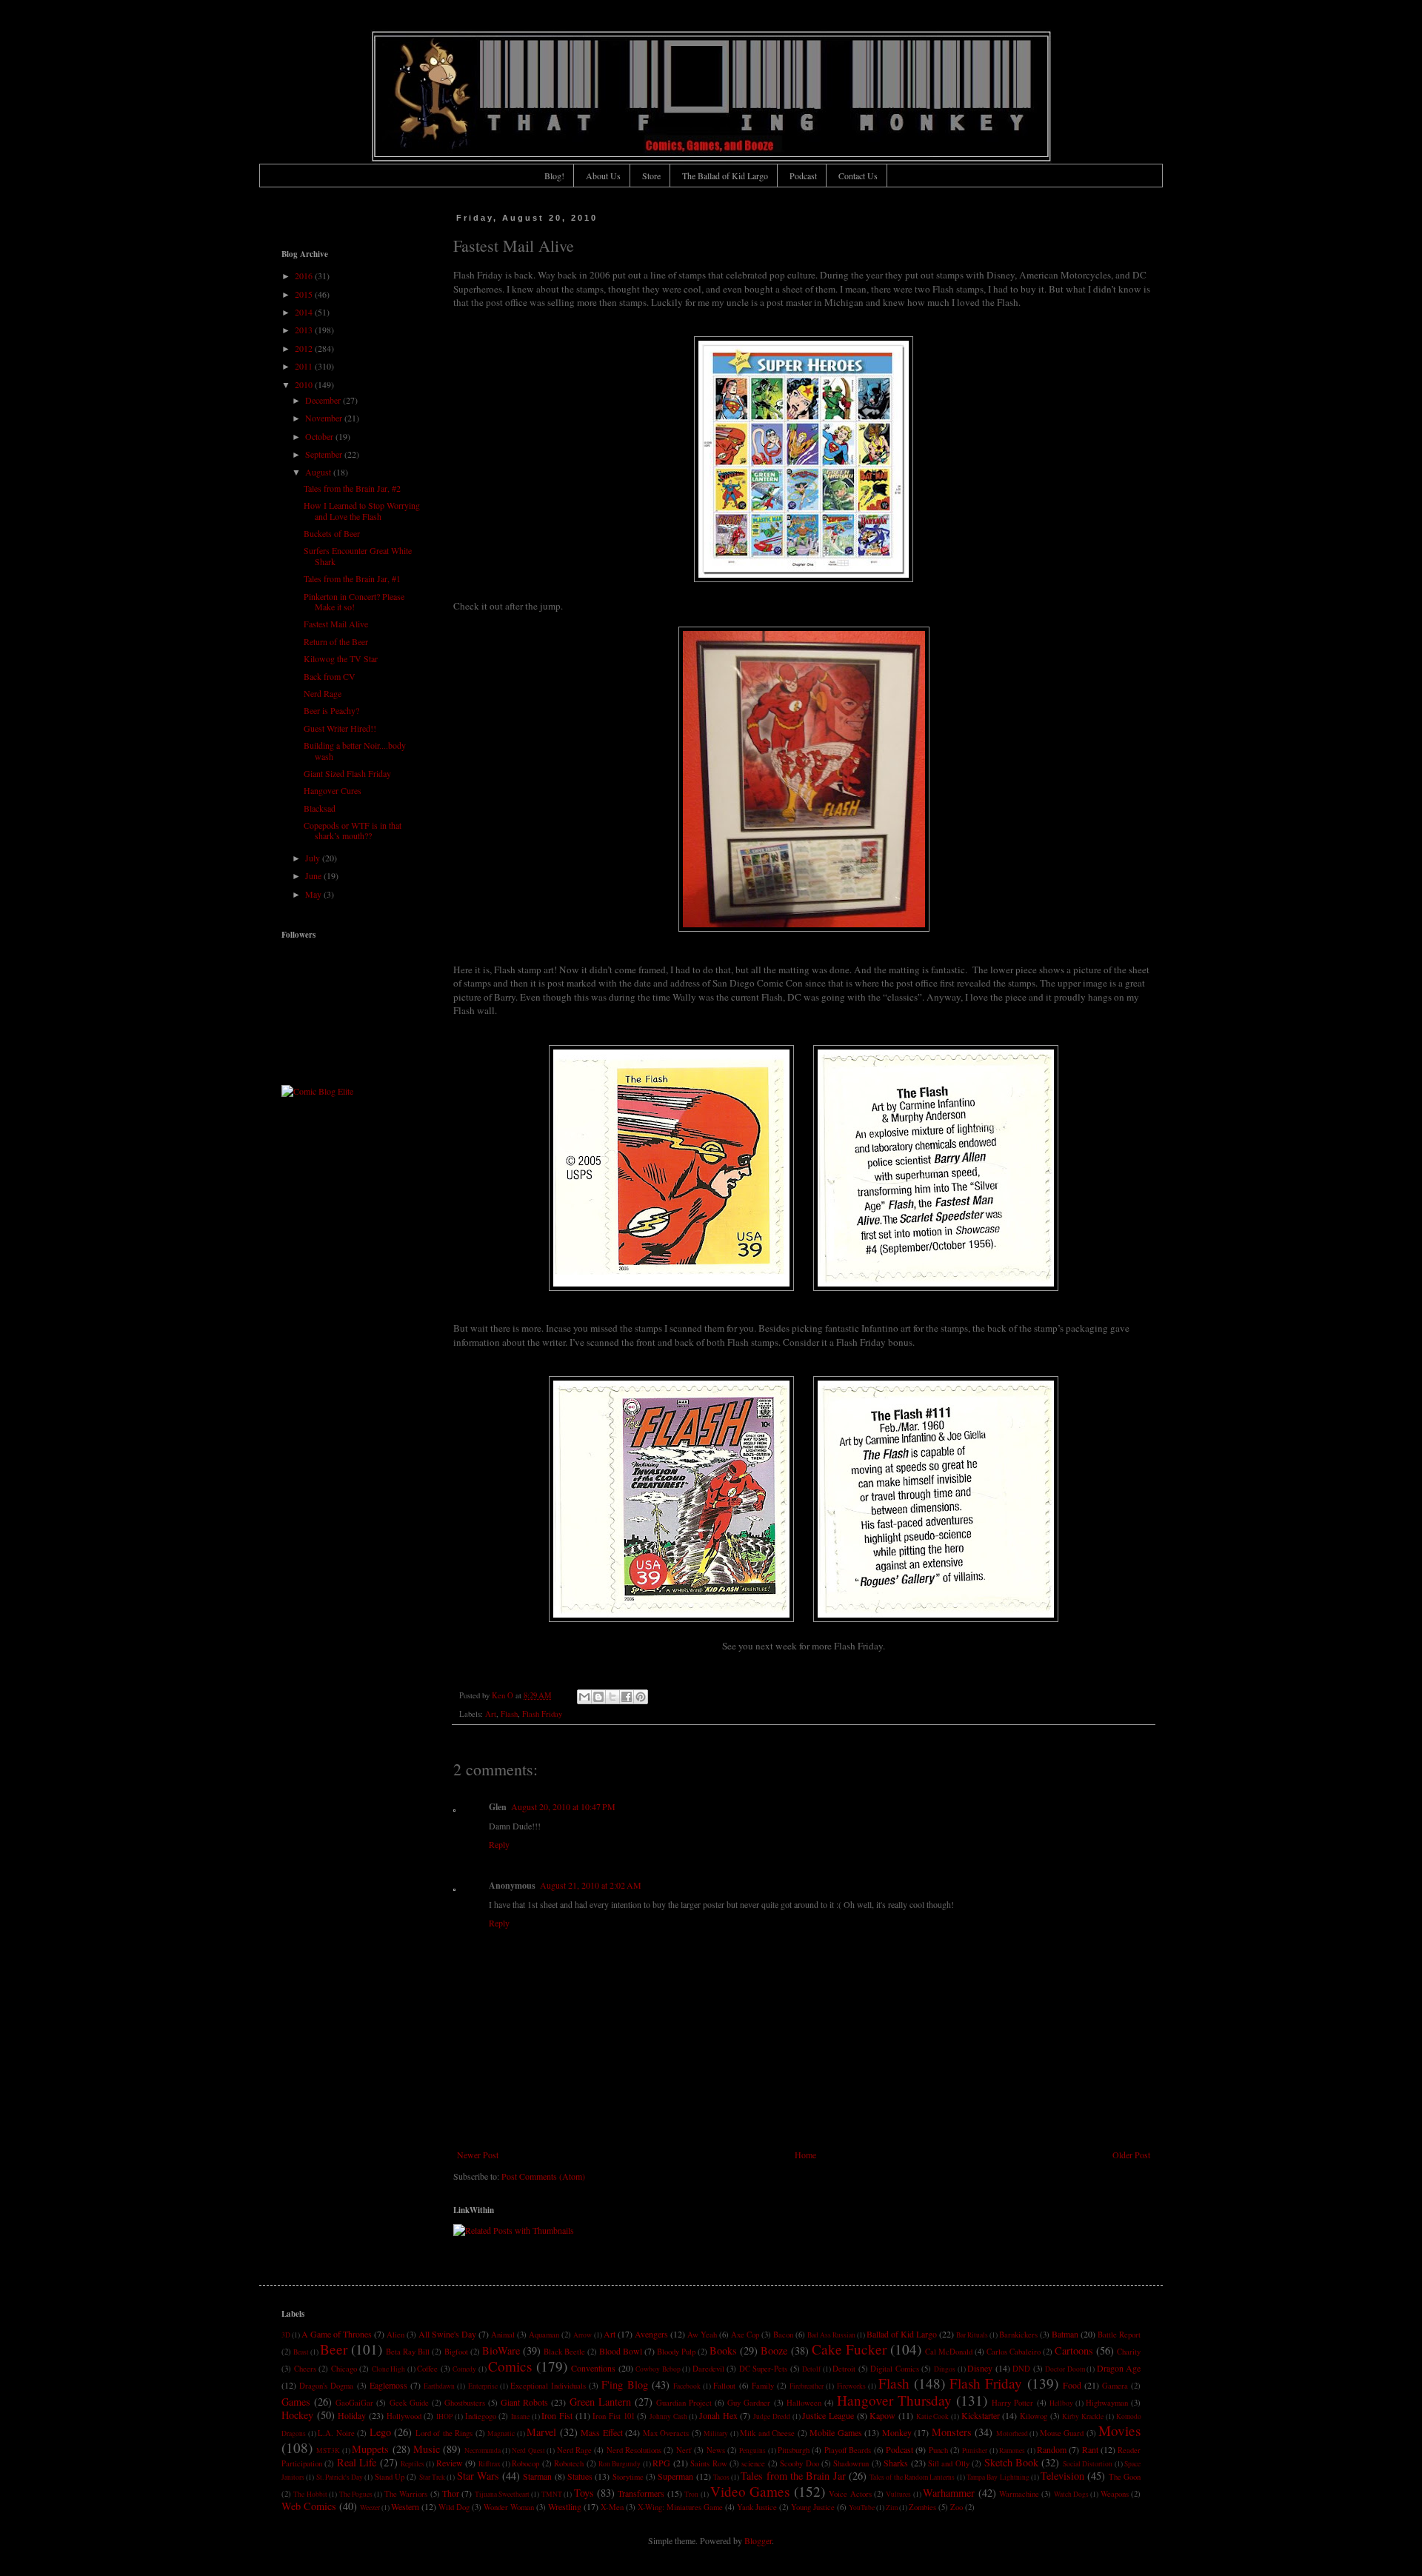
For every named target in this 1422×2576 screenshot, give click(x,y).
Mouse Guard (1062, 2433)
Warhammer (949, 2493)
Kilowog (1034, 2416)
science (753, 2463)
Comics (510, 2366)
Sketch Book (1011, 2462)
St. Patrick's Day (340, 2477)
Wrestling (565, 2506)
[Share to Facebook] (627, 1697)
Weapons (1115, 2494)
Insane (520, 2416)
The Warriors (406, 2494)
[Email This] (584, 1697)
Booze (774, 2350)
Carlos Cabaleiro (1014, 2352)
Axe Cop (745, 2335)
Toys (584, 2493)
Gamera (1115, 2386)
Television (1062, 2476)
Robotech (569, 2463)
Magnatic (501, 2433)
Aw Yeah (702, 2335)
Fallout (724, 2386)
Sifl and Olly (949, 2463)
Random (1052, 2449)
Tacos (721, 2477)
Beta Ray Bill (408, 2352)
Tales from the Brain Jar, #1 (352, 578)
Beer (334, 2349)
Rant (1090, 2449)
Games (296, 2402)
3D (286, 2335)
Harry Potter (1012, 2403)
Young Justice (813, 2507)
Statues (580, 2476)
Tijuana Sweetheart (502, 2494)
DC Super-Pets (764, 2369)
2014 (305, 312)
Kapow (882, 2415)
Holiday (352, 2415)
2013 (305, 330)
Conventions (593, 2368)
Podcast (803, 176)
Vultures (898, 2494)
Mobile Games (836, 2432)
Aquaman (544, 2335)
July (314, 858)
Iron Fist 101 (613, 2416)
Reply (499, 1844)
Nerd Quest (528, 2450)
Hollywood (404, 2416)
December (324, 400)
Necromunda (483, 2450)
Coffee (427, 2369)
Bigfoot (456, 2352)
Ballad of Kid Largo (902, 2334)
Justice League (828, 2415)
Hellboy (1061, 2403)
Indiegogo (481, 2416)
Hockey (297, 2415)
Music (427, 2449)
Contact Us (858, 176)
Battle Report (1119, 2335)
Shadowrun (851, 2463)
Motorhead (1012, 2433)
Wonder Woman (509, 2507)
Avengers (651, 2334)
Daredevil (708, 2369)
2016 (305, 276)
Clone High (389, 2369)
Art (491, 1714)
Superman (675, 2476)
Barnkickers (1018, 2335)
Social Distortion (1088, 2464)
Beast (301, 2352)
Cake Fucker (849, 2349)
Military (716, 2433)
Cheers (305, 2369)
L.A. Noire (336, 2433)
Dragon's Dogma (326, 2386)
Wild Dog (454, 2507)
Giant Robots (524, 2402)
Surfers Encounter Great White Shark (358, 555)
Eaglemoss (388, 2385)
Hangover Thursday (894, 2400)
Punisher (975, 2450)
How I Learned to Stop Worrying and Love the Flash (362, 510)
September (325, 454)
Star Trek (432, 2477)
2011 (305, 366)
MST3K (328, 2450)
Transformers (641, 2493)
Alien (395, 2335)
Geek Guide (409, 2403)
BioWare (501, 2350)
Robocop (525, 2463)
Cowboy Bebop (658, 2369)
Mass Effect (602, 2432)
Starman (537, 2476)
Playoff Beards (848, 2450)
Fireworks (851, 2386)
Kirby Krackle (1083, 2416)
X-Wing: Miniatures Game (680, 2507)
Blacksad (320, 808)
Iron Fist (557, 2415)
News (716, 2450)
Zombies (922, 2507)
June (314, 875)
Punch (938, 2450)
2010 (305, 384)
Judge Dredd (772, 2416)
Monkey (897, 2432)
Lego (380, 2432)
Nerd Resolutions (634, 2450)
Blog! (554, 176)
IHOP (444, 2416)
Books (723, 2350)
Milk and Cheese (767, 2433)
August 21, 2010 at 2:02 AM (591, 1885)
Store (651, 176)
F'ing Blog (624, 2385)
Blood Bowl (621, 2351)
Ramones (1012, 2450)
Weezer (370, 2507)
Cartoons (1074, 2350)
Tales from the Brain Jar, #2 (352, 488)
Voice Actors (850, 2494)
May (314, 894)
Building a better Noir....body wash (355, 750)
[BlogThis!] (598, 1697)
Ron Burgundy (620, 2464)
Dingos (945, 2369)
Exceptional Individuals (548, 2386)
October (320, 436)
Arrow (583, 2335)
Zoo (957, 2507)
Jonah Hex (718, 2415)
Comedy (464, 2369)
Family (763, 2386)
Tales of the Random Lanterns (912, 2477)
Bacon (783, 2335)
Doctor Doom (1065, 2369)
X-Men (612, 2507)
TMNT (552, 2494)
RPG (661, 2463)
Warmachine (1019, 2494)
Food (1072, 2385)
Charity (1129, 2352)
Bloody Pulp (676, 2352)
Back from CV (330, 676)
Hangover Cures (333, 790)
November (325, 418)
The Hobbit (310, 2494)
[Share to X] (612, 1697)
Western (405, 2506)
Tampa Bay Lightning (998, 2477)
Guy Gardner (749, 2403)
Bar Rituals (972, 2335)
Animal (503, 2335)
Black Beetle (564, 2352)
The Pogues (356, 2494)
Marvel (541, 2432)
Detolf (811, 2369)
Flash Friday (542, 1714)
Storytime (628, 2477)
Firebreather (807, 2386)
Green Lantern (600, 2402)
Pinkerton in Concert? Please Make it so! (354, 601)
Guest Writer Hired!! (340, 728)
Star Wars (478, 2476)
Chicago (344, 2369)
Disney (980, 2368)
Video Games (750, 2491)
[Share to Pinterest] (641, 1697)
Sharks (896, 2463)
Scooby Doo (799, 2463)
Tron (691, 2494)
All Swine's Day (447, 2334)
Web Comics (309, 2506)
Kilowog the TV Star (341, 658)
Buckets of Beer (332, 533)
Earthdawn (439, 2386)
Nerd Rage (323, 693)
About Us (603, 176)
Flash (509, 1714)
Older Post (1131, 2155)
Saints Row (708, 2463)
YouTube (862, 2507)
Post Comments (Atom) (543, 2176)
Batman (1065, 2334)
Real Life (357, 2462)
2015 (305, 294)
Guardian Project (684, 2403)
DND (1021, 2369)
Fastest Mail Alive (336, 624)
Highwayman (1107, 2403)
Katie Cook (933, 2416)
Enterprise (483, 2386)
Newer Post (478, 2155)
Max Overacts (666, 2433)
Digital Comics (895, 2369)
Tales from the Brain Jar (793, 2476)
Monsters (952, 2432)
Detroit (844, 2369)
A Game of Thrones (337, 2334)
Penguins (752, 2450)
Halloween (804, 2403)
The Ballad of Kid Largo (725, 176)
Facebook (687, 2386)
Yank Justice (757, 2507)
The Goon (1125, 2477)
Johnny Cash (668, 2416)
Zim (892, 2507)
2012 (305, 348)
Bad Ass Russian (831, 2335)
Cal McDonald (949, 2352)
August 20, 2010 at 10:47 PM (563, 1806)
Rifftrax (490, 2464)
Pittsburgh (794, 2450)
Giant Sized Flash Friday (347, 773)
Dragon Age (1119, 2368)
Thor (451, 2493)
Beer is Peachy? (331, 710)
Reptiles (413, 2464)
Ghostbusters (465, 2403)
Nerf (684, 2450)
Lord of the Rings (444, 2433)
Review (450, 2463)
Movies (1119, 2430)
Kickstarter (981, 2415)
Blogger (758, 2540)
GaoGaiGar (354, 2403)
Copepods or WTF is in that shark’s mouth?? (353, 830)
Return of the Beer (336, 641)
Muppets (370, 2449)
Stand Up (390, 2477)
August (319, 472)
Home (805, 2155)
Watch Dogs (1071, 2494)
